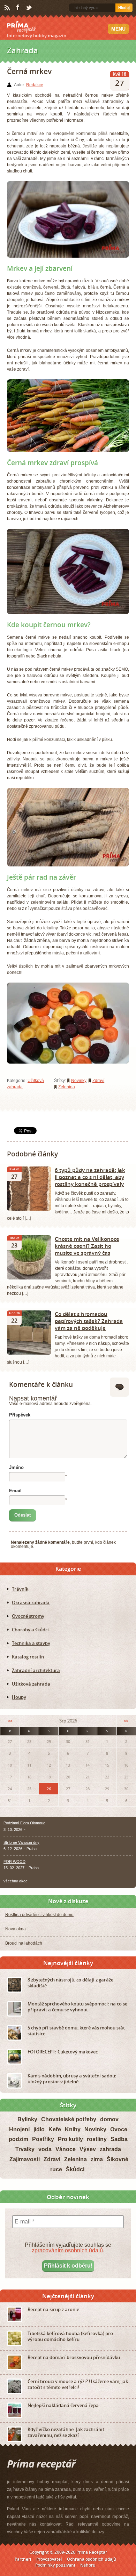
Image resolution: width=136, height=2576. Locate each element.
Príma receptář (22, 27)
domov (109, 2119)
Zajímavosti (25, 2159)
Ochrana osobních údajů (92, 2559)
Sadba (119, 2139)
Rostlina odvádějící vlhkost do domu (39, 1915)
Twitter (29, 8)
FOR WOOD (14, 1862)
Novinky (79, 1081)
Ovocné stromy (28, 1616)
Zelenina (67, 1087)
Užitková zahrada (31, 1684)
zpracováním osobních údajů (67, 2250)
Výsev (88, 2149)
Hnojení (19, 2129)
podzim (18, 2139)
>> (126, 1721)
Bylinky (27, 2119)
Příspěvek (20, 1415)
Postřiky (43, 2139)
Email (15, 1491)
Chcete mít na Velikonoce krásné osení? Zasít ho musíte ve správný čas (87, 1246)
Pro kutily (70, 2139)
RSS (8, 8)
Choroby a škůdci (30, 1630)
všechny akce (16, 1881)
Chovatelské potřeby (69, 2119)
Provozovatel (49, 2559)
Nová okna (16, 1929)
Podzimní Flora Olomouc (24, 1823)
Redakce (35, 85)
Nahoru (88, 2565)
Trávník (20, 1589)
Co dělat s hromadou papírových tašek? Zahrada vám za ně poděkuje (89, 1321)
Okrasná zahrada (31, 1602)
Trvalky (25, 2149)
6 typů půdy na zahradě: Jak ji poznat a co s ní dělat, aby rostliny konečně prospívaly (90, 1177)
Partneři (23, 2559)
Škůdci (75, 2169)
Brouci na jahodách (24, 1943)
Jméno (16, 1467)
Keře (55, 2129)
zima (97, 2159)
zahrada (110, 2149)
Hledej (124, 8)
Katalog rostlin (28, 1657)
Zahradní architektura (36, 1670)
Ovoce (119, 2129)
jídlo (39, 2129)
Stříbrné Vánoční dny (21, 1842)
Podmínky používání (55, 2565)
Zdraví (98, 1081)
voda (45, 2149)
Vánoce (66, 2149)
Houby (19, 1697)
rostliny (97, 2139)
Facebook (18, 8)
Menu (118, 29)
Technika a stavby (31, 1643)
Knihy (73, 2129)
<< (10, 1721)
